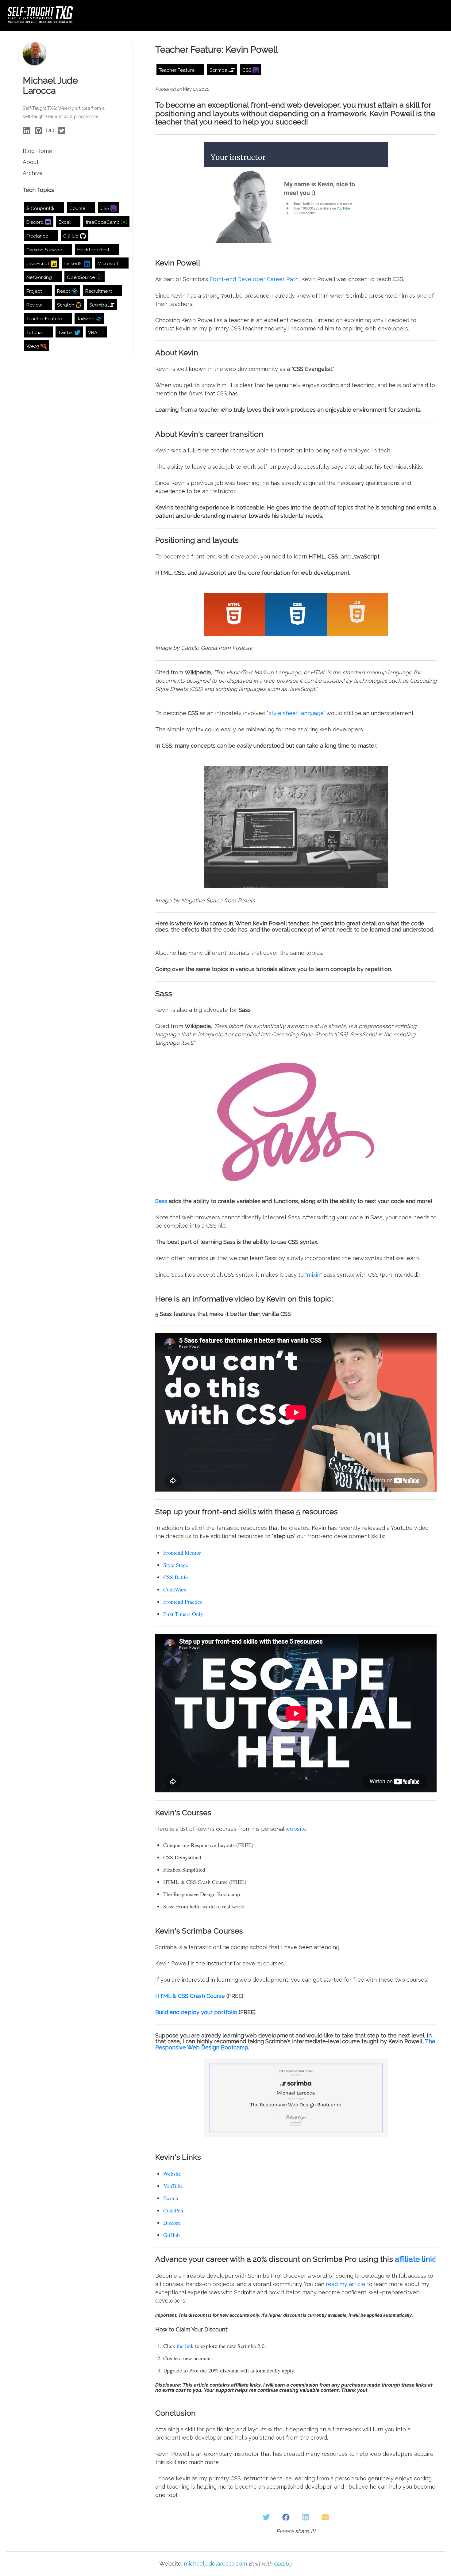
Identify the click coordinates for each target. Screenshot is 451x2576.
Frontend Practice (183, 1602)
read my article (346, 2284)
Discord (172, 2223)
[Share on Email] (325, 2517)
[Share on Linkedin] (306, 2517)
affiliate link (414, 2259)
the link (185, 2346)
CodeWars (175, 1589)
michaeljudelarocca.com (215, 2564)
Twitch (171, 2198)
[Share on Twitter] (266, 2517)
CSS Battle (175, 1577)
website (296, 1829)
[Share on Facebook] (286, 2517)
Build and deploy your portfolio (196, 2012)
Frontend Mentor (182, 1553)
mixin (314, 1275)
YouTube (173, 2186)
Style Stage (176, 1565)
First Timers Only (183, 1614)
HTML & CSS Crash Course (190, 1996)
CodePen (173, 2210)
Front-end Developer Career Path (254, 279)
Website (172, 2174)
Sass (161, 1201)
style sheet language (296, 713)
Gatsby (283, 2564)
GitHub (172, 2235)
